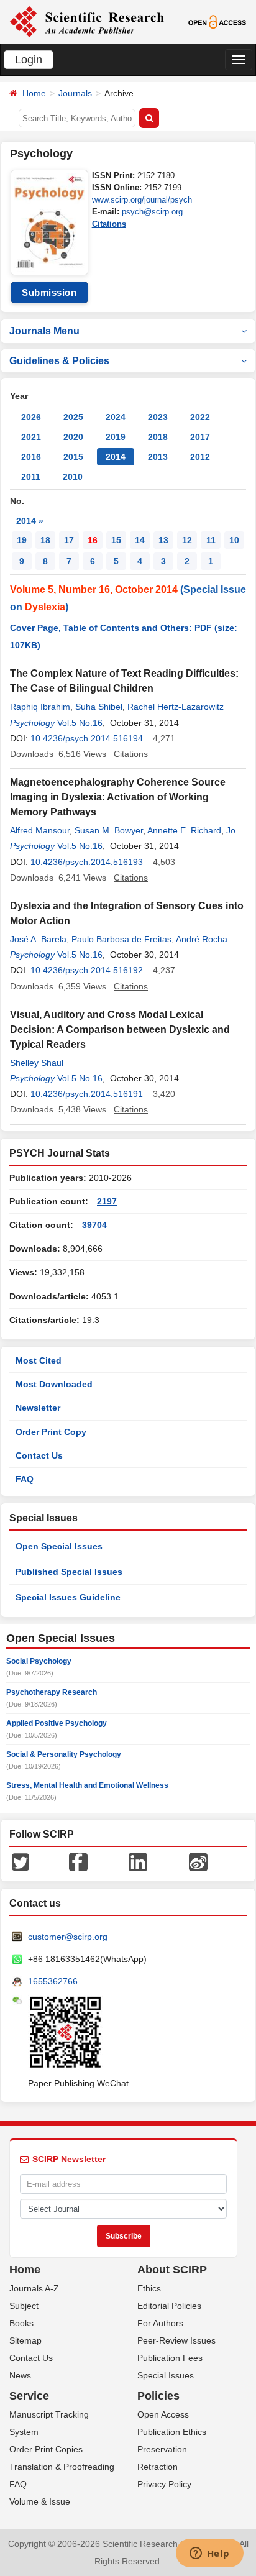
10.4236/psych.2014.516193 (87, 862)
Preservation (162, 2449)
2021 (31, 437)
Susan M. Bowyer (109, 830)
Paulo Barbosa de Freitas (121, 939)
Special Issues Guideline (68, 1597)
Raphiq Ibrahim (40, 707)
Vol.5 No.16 (80, 723)
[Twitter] (21, 1861)
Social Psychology (39, 1661)
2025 (73, 417)
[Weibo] (198, 1861)
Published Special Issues (69, 1572)
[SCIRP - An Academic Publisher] (87, 21)
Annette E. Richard (184, 830)
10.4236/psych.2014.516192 (87, 970)
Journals (75, 93)
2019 (116, 437)
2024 (116, 417)
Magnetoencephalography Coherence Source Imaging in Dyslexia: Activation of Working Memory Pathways (118, 797)
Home (34, 93)
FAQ (25, 1479)
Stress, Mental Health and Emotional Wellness (87, 1785)
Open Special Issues (59, 1546)
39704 (94, 1225)
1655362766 (53, 1981)
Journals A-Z (34, 2288)
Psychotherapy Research (52, 1692)
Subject (24, 2306)
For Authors (160, 2323)
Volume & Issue (40, 2501)
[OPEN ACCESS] (217, 21)
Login (29, 60)
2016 (31, 457)
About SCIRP (172, 2270)
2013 (158, 457)
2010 (73, 477)
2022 (200, 417)
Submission (49, 292)
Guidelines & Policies (59, 361)
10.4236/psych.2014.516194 (87, 738)
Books (21, 2323)
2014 (116, 457)
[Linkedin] (138, 1861)
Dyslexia (45, 607)
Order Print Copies (46, 2449)
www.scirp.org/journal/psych (142, 200)
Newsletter (38, 1408)
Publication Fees (170, 2358)
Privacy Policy (164, 2484)
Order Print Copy (51, 1432)
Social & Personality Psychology (64, 1754)
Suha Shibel (99, 707)
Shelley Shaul (37, 1063)
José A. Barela (38, 939)
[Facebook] (78, 1861)
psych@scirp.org (152, 212)
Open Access (163, 2414)
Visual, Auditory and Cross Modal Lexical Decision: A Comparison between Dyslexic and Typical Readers (120, 1029)
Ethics (149, 2288)
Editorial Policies (169, 2306)
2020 (73, 437)
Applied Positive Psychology (57, 1723)
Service (29, 2396)
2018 (158, 437)
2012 (200, 457)
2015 (73, 457)
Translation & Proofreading (62, 2467)
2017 (200, 437)
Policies (158, 2396)
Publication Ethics (172, 2432)
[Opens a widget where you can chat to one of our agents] (209, 2554)
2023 (158, 417)
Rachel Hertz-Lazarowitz (176, 707)
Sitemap (25, 2340)
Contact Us (39, 1455)
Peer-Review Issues (176, 2340)
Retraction (158, 2467)
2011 (31, 477)
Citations (109, 224)
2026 (31, 417)
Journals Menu (44, 331)
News (20, 2375)
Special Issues (166, 2375)
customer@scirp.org (68, 1937)
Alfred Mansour (40, 830)
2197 (107, 1201)
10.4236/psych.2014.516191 (87, 1094)
